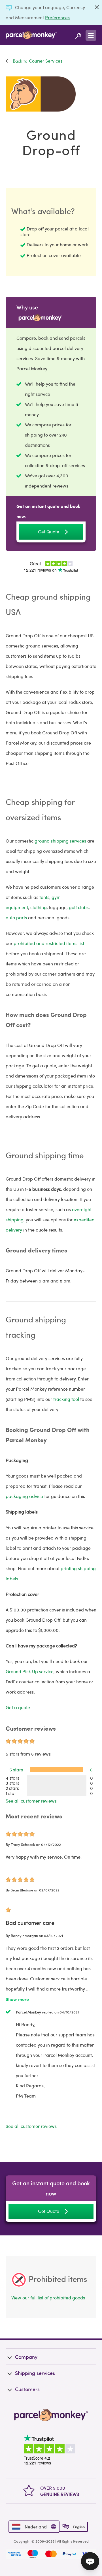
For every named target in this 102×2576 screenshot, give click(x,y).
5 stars (16, 1770)
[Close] (97, 7)
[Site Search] (78, 35)
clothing (39, 907)
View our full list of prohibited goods (48, 2298)
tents (44, 897)
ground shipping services (60, 841)
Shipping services (35, 2373)
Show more (17, 1999)
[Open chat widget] (90, 2561)
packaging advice (24, 1496)
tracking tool (66, 1399)
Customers (27, 2389)
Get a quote (18, 1707)
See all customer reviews (31, 1801)
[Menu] (91, 35)
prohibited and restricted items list (49, 943)
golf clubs (79, 907)
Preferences (57, 17)
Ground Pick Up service (30, 1671)
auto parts (16, 917)
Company (26, 2357)
